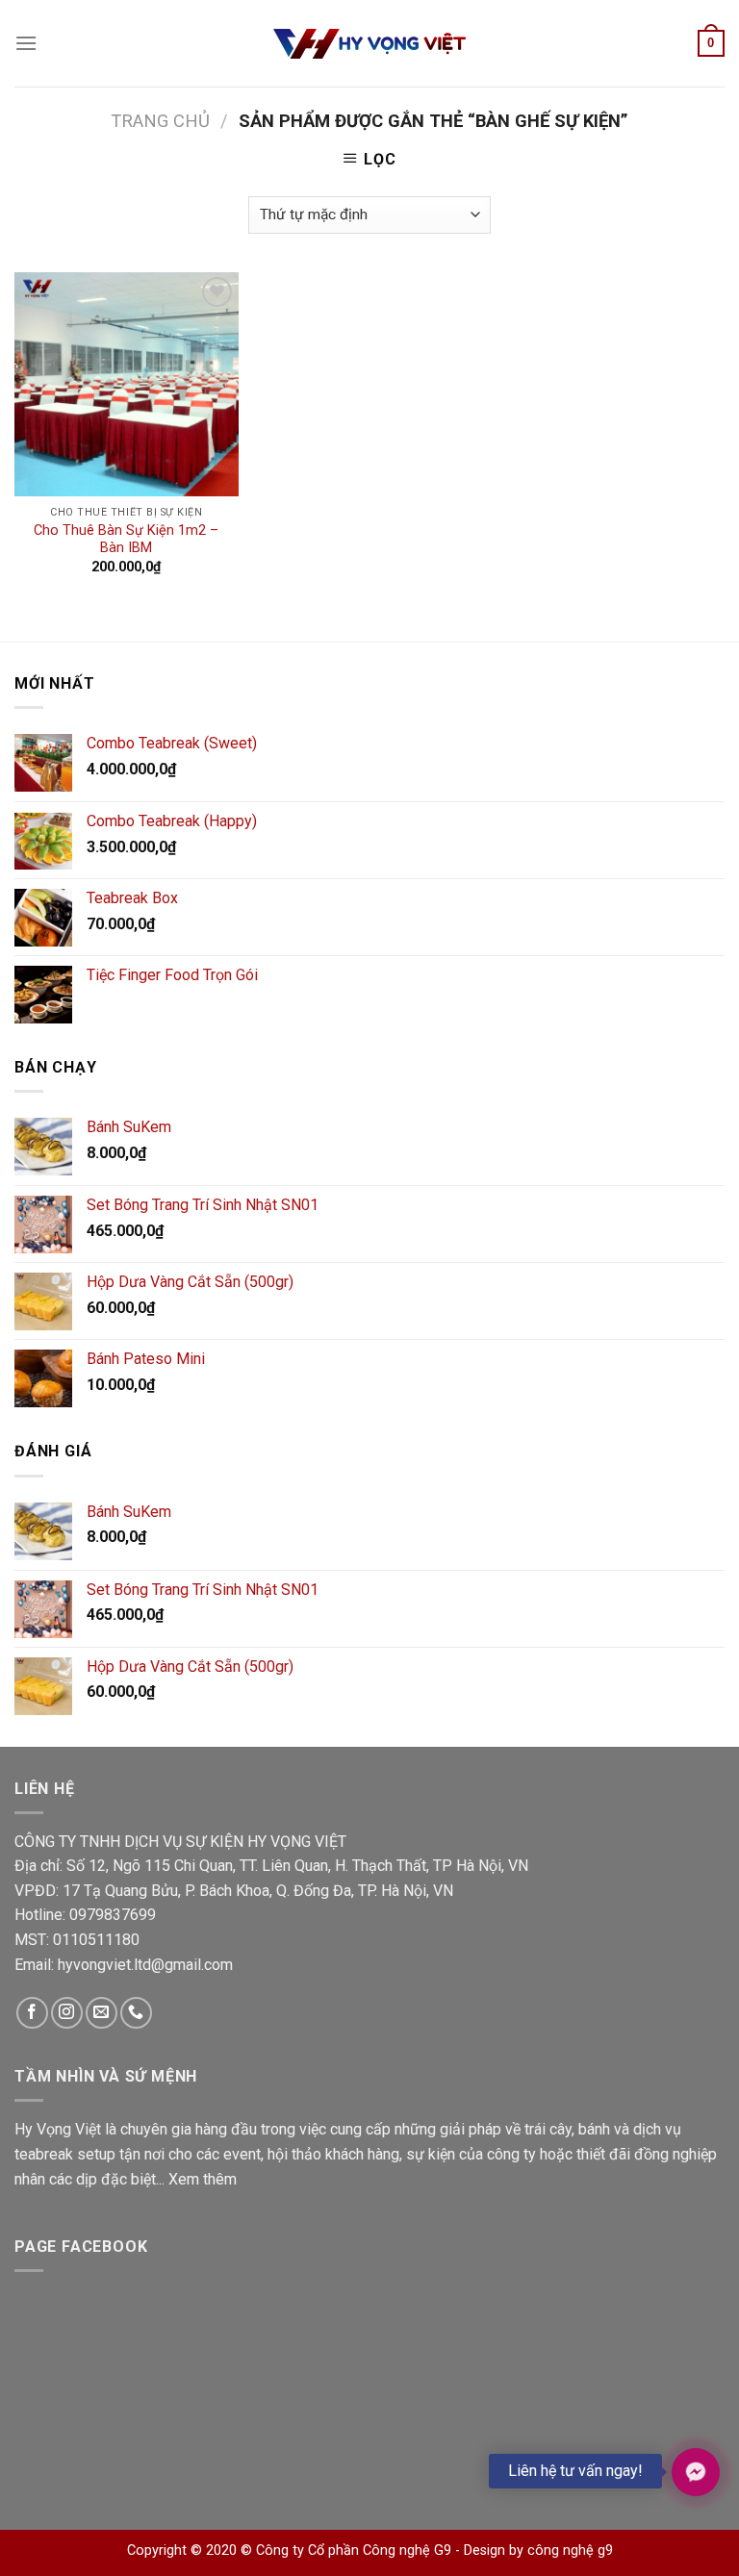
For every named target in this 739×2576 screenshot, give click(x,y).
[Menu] (26, 43)
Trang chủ (160, 121)
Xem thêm (203, 2179)
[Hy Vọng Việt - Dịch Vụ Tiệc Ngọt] (369, 44)
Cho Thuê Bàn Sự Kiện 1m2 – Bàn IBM (126, 540)
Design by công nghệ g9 (538, 2551)
